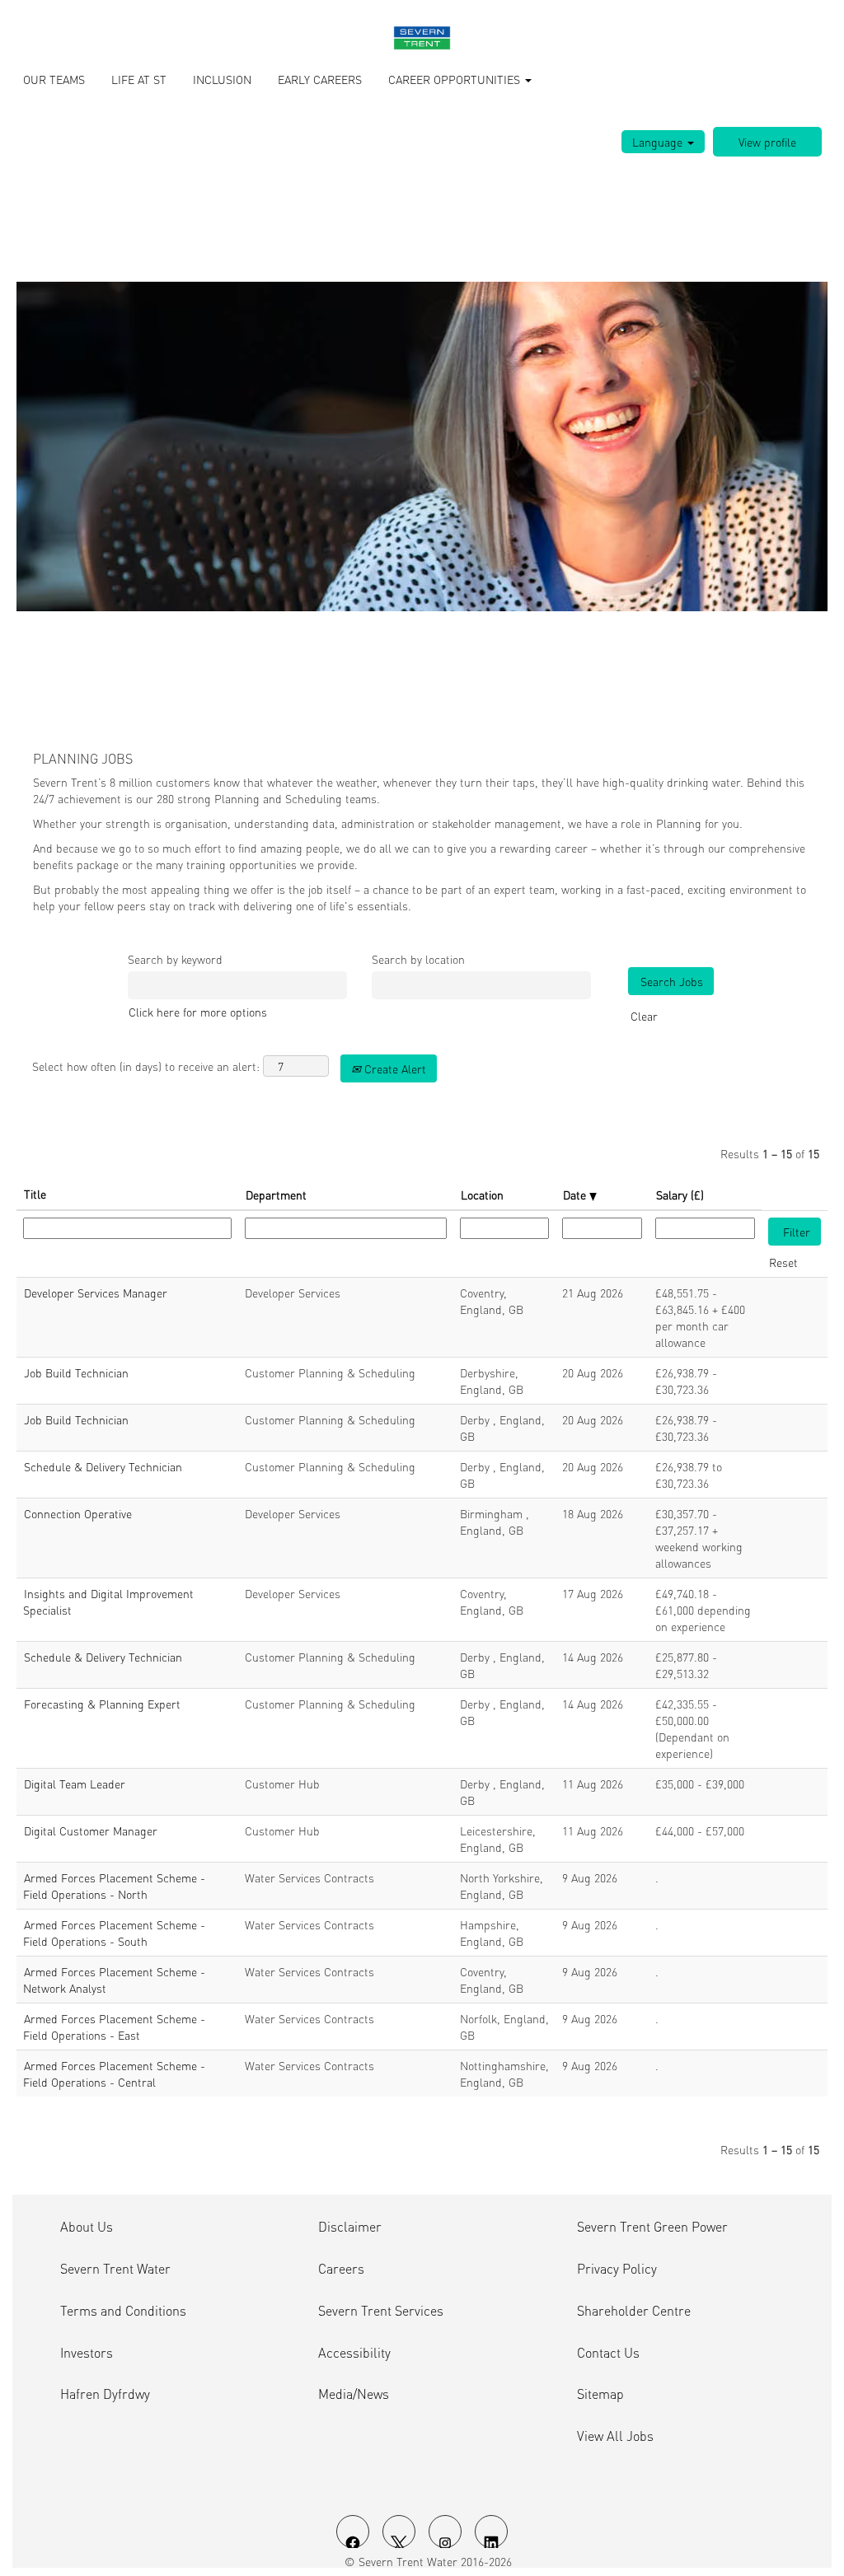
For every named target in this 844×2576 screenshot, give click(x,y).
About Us (87, 2227)
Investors (87, 2353)
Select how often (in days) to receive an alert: (146, 1066)
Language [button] (659, 142)
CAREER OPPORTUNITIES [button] (456, 79)
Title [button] (35, 1194)
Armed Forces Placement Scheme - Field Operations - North (114, 1886)
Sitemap (600, 2394)
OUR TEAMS (54, 79)
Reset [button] (783, 1262)
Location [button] (482, 1194)
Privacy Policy (617, 2269)
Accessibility (354, 2353)
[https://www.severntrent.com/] (422, 38)
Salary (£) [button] (680, 1194)
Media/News (354, 2394)
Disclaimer (350, 2227)
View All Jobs (615, 2436)
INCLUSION (222, 79)
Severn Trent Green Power (652, 2227)
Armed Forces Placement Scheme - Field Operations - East (114, 2027)
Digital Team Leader (75, 1784)
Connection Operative (78, 1513)
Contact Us (608, 2353)
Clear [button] (644, 1016)
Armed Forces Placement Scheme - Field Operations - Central (114, 2073)
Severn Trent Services (381, 2311)
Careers (341, 2269)
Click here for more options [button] (198, 1012)
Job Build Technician (76, 1372)
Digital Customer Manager (91, 1830)
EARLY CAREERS (320, 79)
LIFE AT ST (139, 79)
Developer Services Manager (96, 1293)
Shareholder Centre (634, 2311)
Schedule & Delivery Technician (103, 1466)
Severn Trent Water (115, 2269)
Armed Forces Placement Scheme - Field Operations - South (114, 1933)
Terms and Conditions (123, 2311)
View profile (767, 142)
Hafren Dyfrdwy (105, 2394)
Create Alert (394, 1068)
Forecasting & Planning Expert (102, 1704)
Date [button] (576, 1194)
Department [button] (276, 1194)
